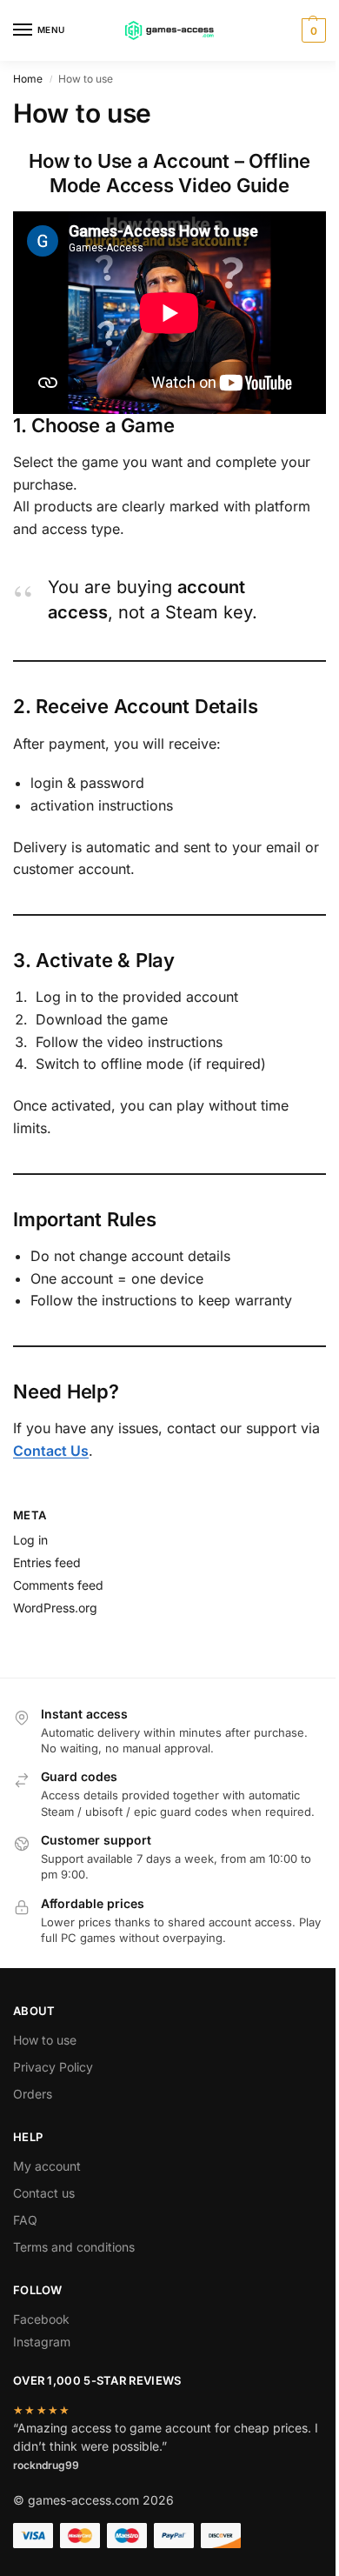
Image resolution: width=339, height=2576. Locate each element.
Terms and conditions (74, 2247)
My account (47, 2166)
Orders (33, 2094)
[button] (312, 30)
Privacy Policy (53, 2067)
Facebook (41, 2319)
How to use (45, 2040)
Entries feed (47, 1562)
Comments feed (58, 1585)
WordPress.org (55, 1608)
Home (28, 79)
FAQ (25, 2220)
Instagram (42, 2342)
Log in (30, 1540)
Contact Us (51, 1451)
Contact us (44, 2193)
